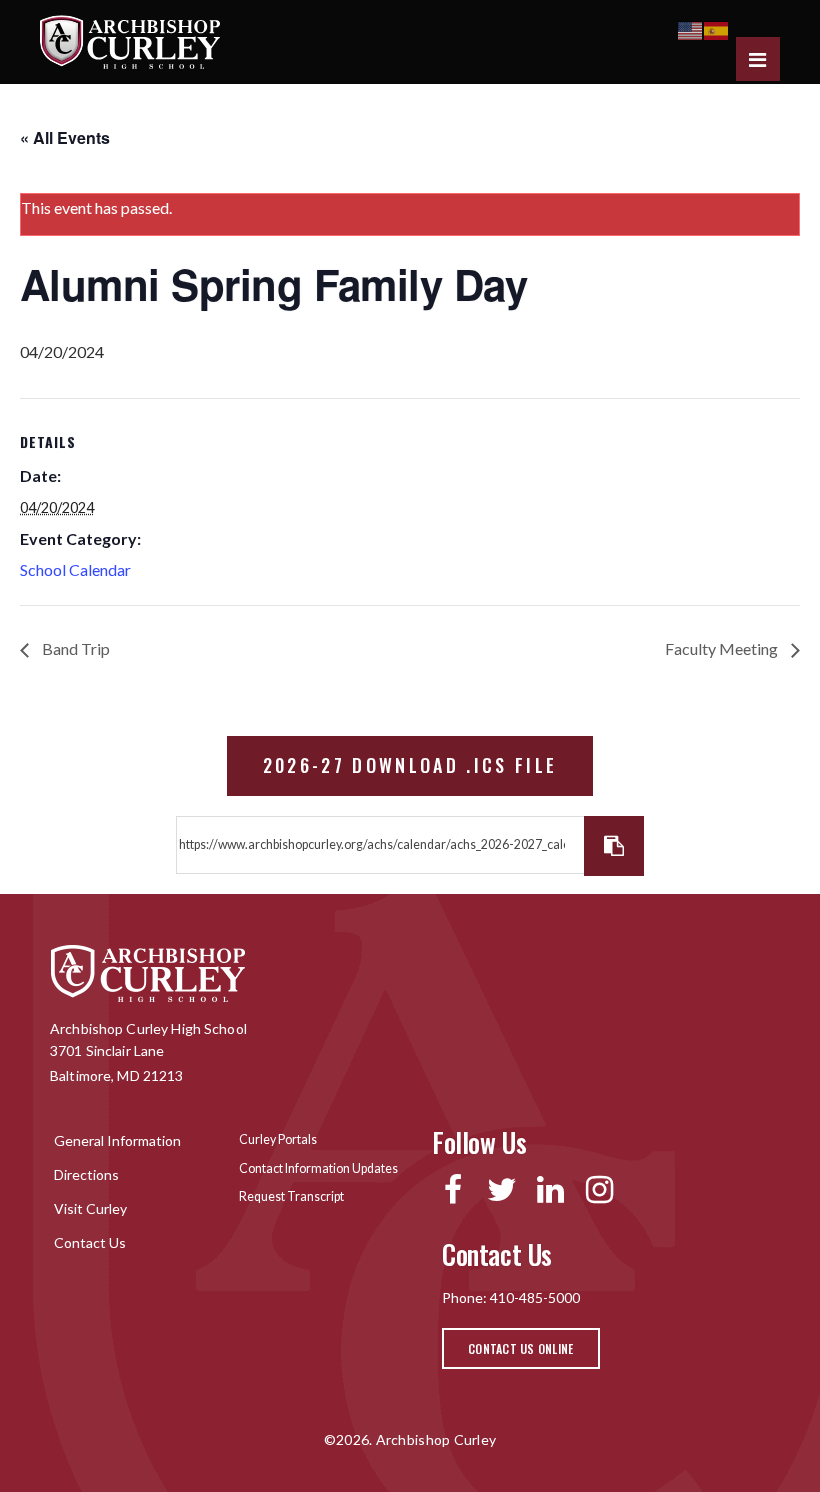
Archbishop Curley (130, 42)
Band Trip (74, 648)
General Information (117, 1140)
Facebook (452, 1190)
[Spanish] (717, 28)
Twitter (501, 1190)
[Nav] (758, 59)
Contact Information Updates (318, 1168)
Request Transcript (291, 1196)
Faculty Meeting (723, 648)
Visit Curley (90, 1208)
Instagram (599, 1190)
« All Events (65, 137)
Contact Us (90, 1242)
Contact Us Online (521, 1348)
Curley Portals (278, 1139)
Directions (86, 1174)
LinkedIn (550, 1190)
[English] (691, 28)
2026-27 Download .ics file (410, 765)
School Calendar (75, 569)
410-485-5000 (535, 1297)
